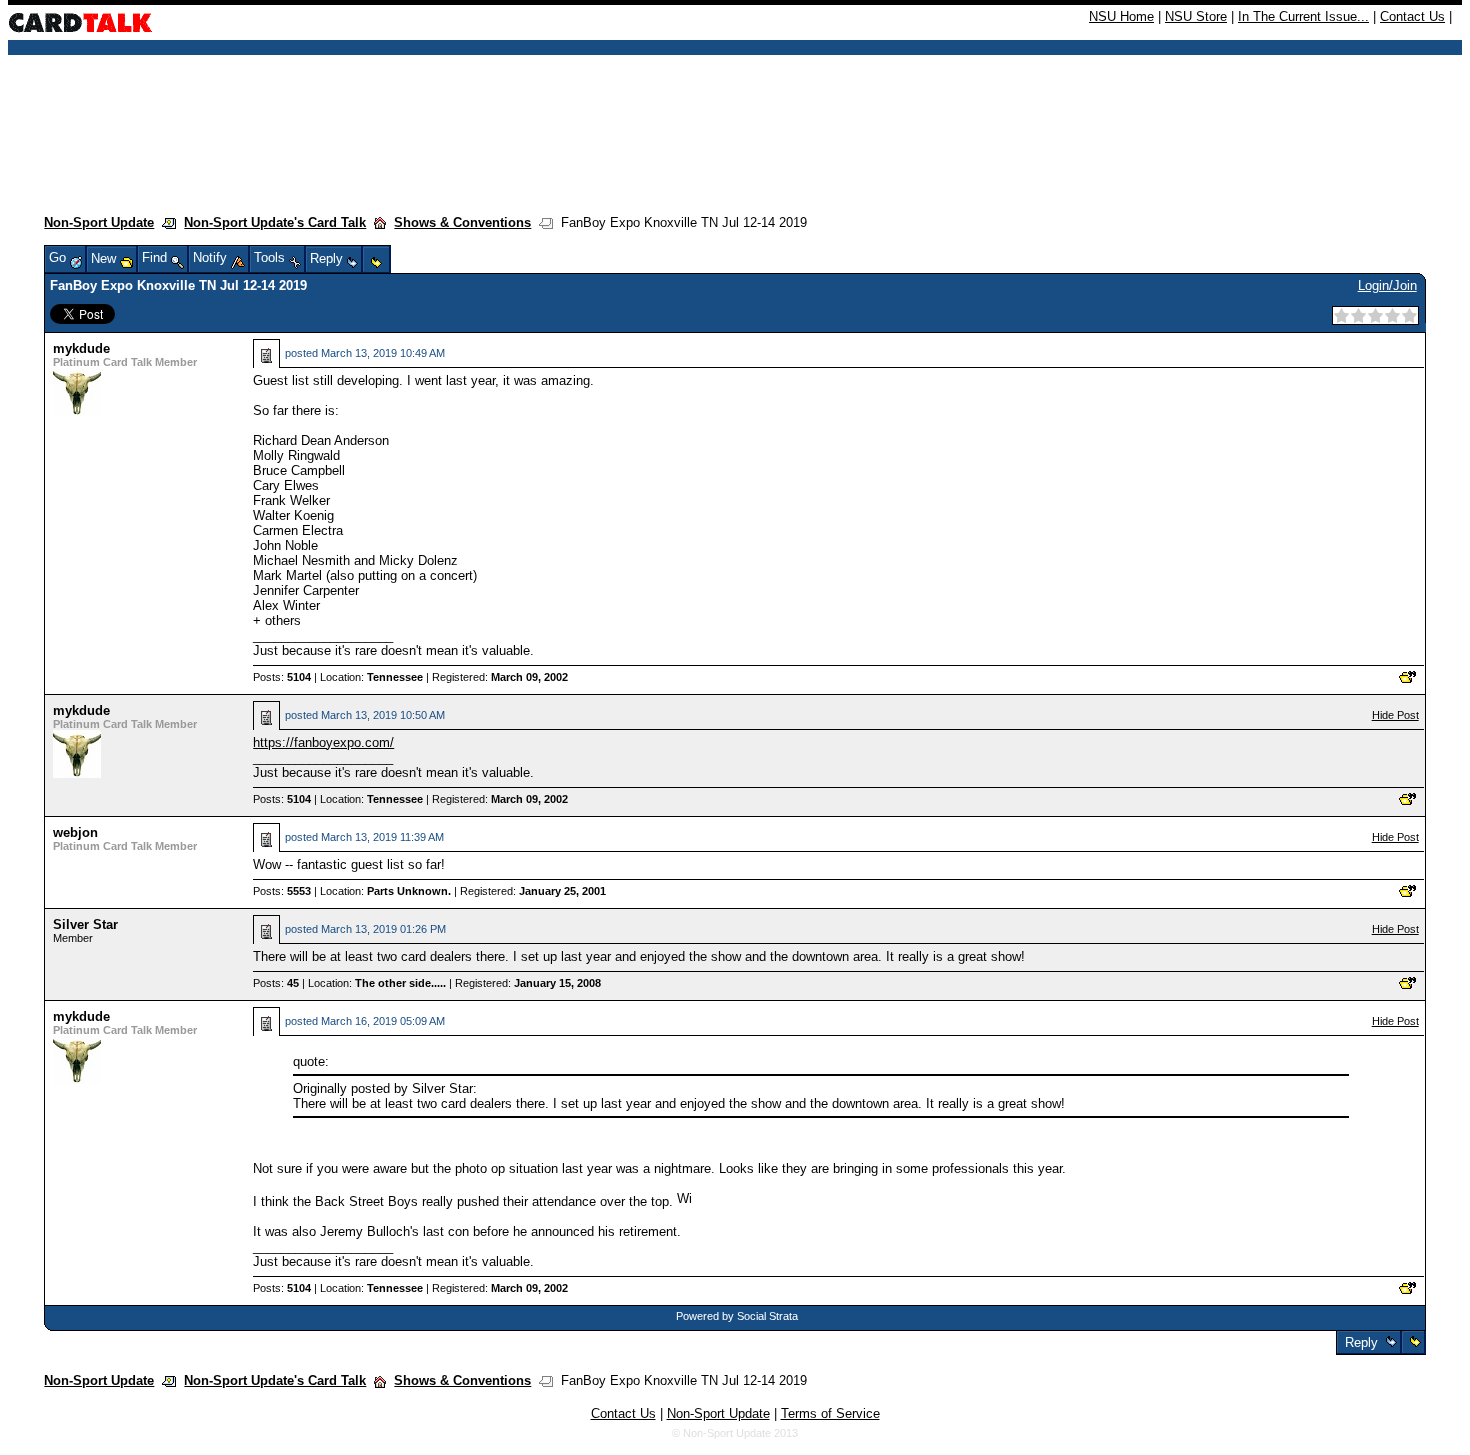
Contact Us (1412, 16)
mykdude (81, 348)
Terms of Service (830, 1413)
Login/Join (1387, 285)
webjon (75, 832)
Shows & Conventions (462, 222)
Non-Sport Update (99, 222)
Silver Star (85, 924)
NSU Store (1196, 16)
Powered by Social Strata (737, 1316)
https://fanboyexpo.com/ (323, 742)
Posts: (282, 677)
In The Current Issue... (1303, 16)
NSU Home (1121, 16)
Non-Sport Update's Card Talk (275, 222)
